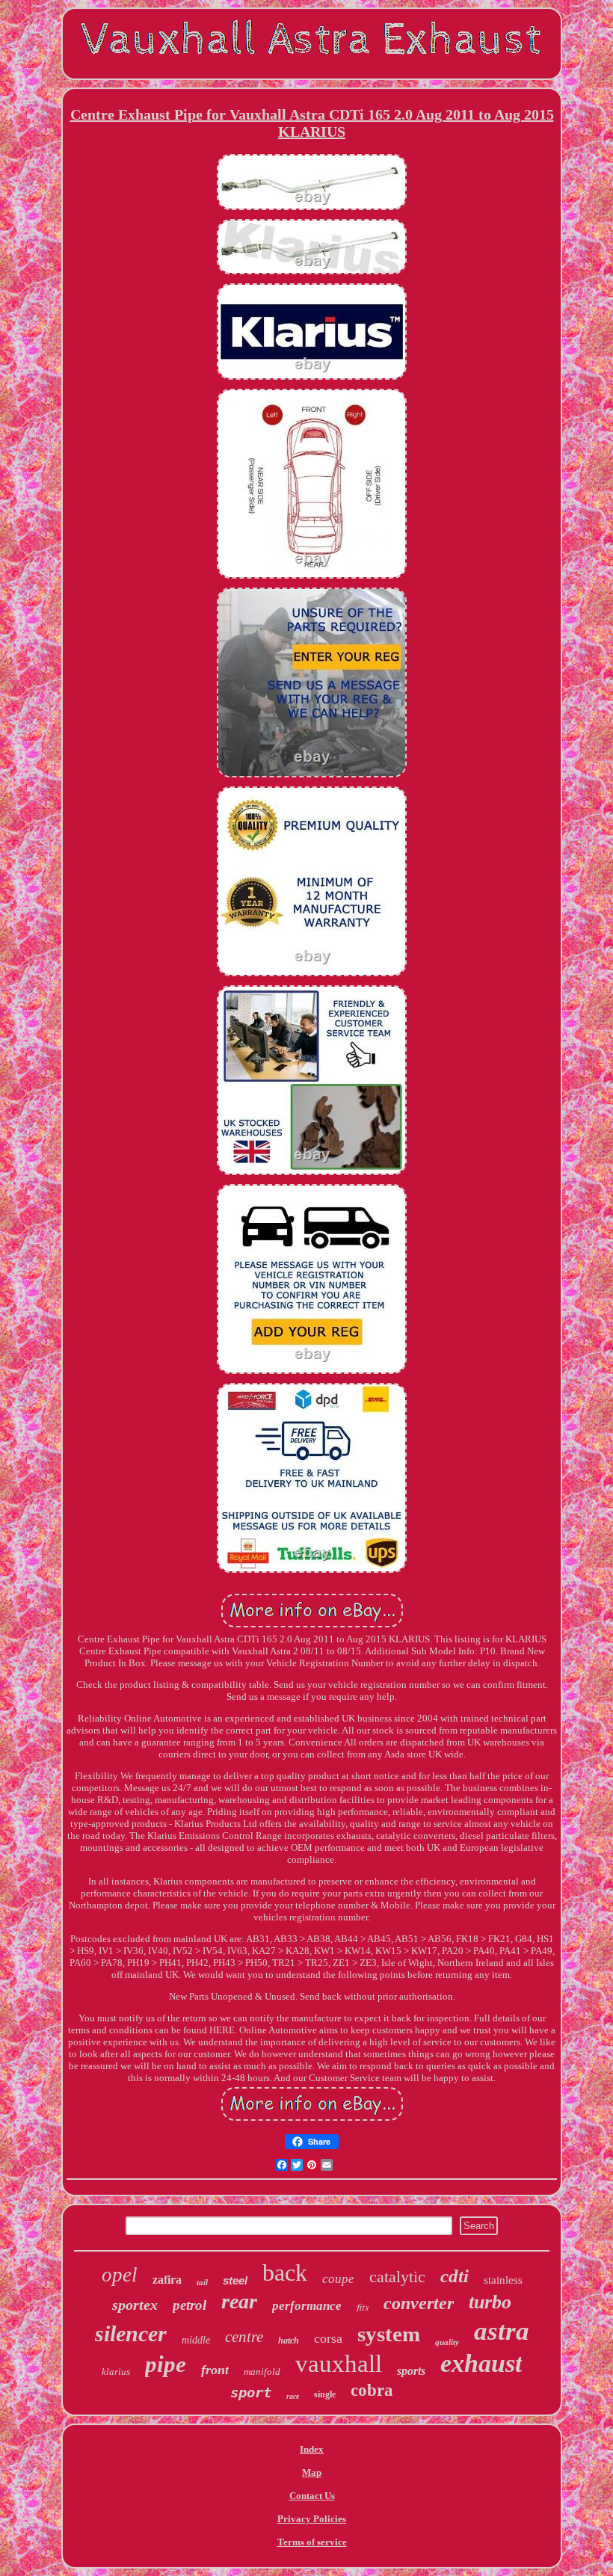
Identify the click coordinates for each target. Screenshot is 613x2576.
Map (312, 2472)
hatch (289, 2341)
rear (239, 2301)
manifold (262, 2372)
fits (363, 2307)
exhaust (481, 2363)
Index (312, 2449)
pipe (166, 2364)
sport (251, 2392)
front (215, 2370)
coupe (338, 2279)
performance (307, 2306)
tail (202, 2282)
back (285, 2273)
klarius (116, 2372)
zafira (167, 2280)
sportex (135, 2305)
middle (196, 2340)
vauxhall (339, 2364)
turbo (490, 2302)
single (325, 2394)
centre (244, 2337)
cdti (455, 2276)
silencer (131, 2333)
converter (419, 2303)
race (293, 2396)
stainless (503, 2280)
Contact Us (312, 2496)
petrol (190, 2305)
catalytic (397, 2277)
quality (447, 2342)
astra (502, 2331)
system (389, 2334)
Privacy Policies (312, 2519)
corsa (328, 2338)
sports (411, 2371)
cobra (372, 2390)
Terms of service (312, 2542)
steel (235, 2280)
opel (120, 2275)
